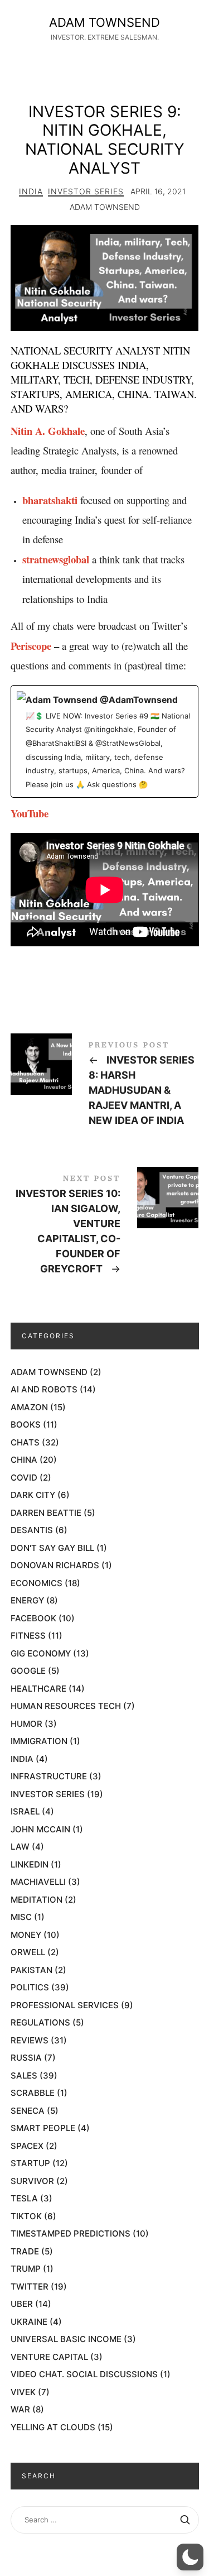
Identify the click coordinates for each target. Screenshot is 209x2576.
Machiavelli (38, 1882)
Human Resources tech (66, 1706)
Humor (26, 1724)
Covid (24, 1478)
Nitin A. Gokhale (48, 431)
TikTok (26, 2216)
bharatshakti (50, 500)
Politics (30, 1987)
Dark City (33, 1495)
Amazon (29, 1407)
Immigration (39, 1741)
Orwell (28, 1952)
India (31, 191)
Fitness (28, 1636)
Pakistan (31, 1970)
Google (28, 1671)
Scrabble (33, 2093)
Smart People (43, 2128)
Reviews (30, 2040)
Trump (26, 2269)
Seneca (28, 2111)
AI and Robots (44, 1389)
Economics (37, 1583)
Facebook (33, 1618)
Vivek (23, 2392)
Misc (21, 1917)
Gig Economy (41, 1653)
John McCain (40, 1829)
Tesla (24, 2198)
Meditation (37, 1900)
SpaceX (27, 2146)
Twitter (30, 2287)
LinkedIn (30, 1864)
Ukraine (29, 2322)
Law (20, 1847)
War (20, 2409)
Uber (22, 2304)
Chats (25, 1442)
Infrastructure (49, 1776)
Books (26, 1425)
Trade (25, 2251)
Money (26, 1935)
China (24, 1460)
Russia (26, 2058)
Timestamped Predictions (71, 2233)
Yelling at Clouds (53, 2427)
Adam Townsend (49, 1372)
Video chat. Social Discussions (84, 2374)
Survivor (32, 2181)
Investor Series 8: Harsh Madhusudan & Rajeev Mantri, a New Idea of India (105, 1086)
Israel (25, 1811)
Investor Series (86, 191)
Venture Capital (49, 2357)
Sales (24, 2075)
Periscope (31, 646)
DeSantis (32, 1530)
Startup (30, 2163)
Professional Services (65, 2005)
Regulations (40, 2022)
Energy (27, 1600)
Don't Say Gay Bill (52, 1548)
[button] (190, 2557)
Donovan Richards (55, 1565)
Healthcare (38, 1689)
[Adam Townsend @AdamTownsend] (105, 741)
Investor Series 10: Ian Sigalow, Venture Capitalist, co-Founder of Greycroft (105, 1227)
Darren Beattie (46, 1513)
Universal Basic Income (66, 2339)
